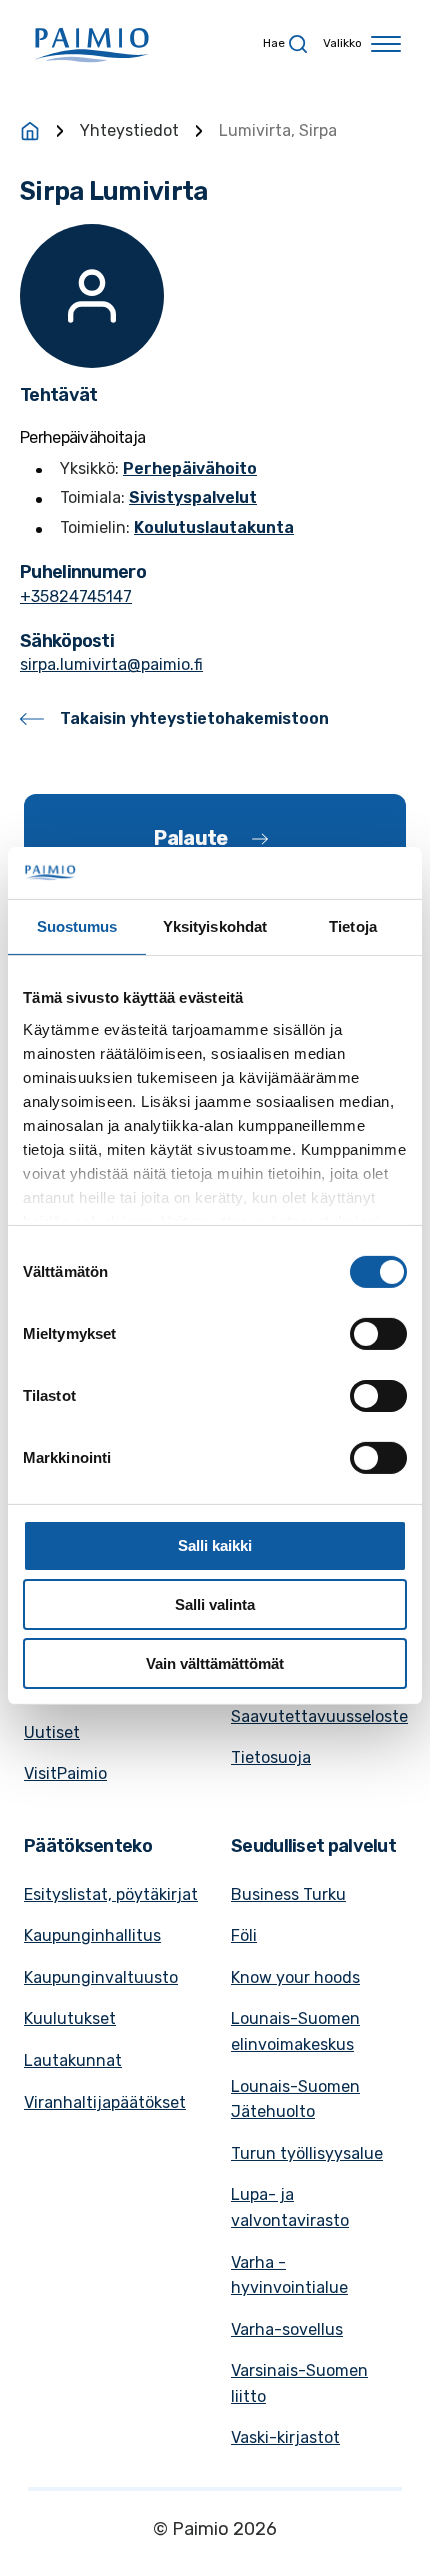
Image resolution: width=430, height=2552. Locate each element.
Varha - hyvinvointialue (289, 2275)
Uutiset (52, 1732)
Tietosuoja (271, 1757)
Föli (244, 1935)
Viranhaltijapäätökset (105, 2102)
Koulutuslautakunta (214, 527)
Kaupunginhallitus (92, 1935)
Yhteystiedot (129, 130)
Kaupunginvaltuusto (101, 1977)
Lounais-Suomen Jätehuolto (295, 2099)
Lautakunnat (73, 2060)
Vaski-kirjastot (285, 2437)
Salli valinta (215, 1604)
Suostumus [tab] (77, 926)
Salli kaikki (215, 1545)
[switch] (378, 1334)
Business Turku (288, 1894)
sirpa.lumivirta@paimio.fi (111, 664)
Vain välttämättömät (215, 1663)
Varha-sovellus (287, 2329)
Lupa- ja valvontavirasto (290, 2207)
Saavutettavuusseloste (319, 1716)
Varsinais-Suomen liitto (299, 2383)
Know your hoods (295, 1977)
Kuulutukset (70, 2018)
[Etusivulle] (30, 131)
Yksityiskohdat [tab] (215, 926)
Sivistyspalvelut (193, 497)
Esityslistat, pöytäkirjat (111, 1894)
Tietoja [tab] (353, 926)
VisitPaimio (65, 1773)
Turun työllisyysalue (307, 2153)
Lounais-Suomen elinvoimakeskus (295, 2031)
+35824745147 (76, 596)
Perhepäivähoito (190, 468)
